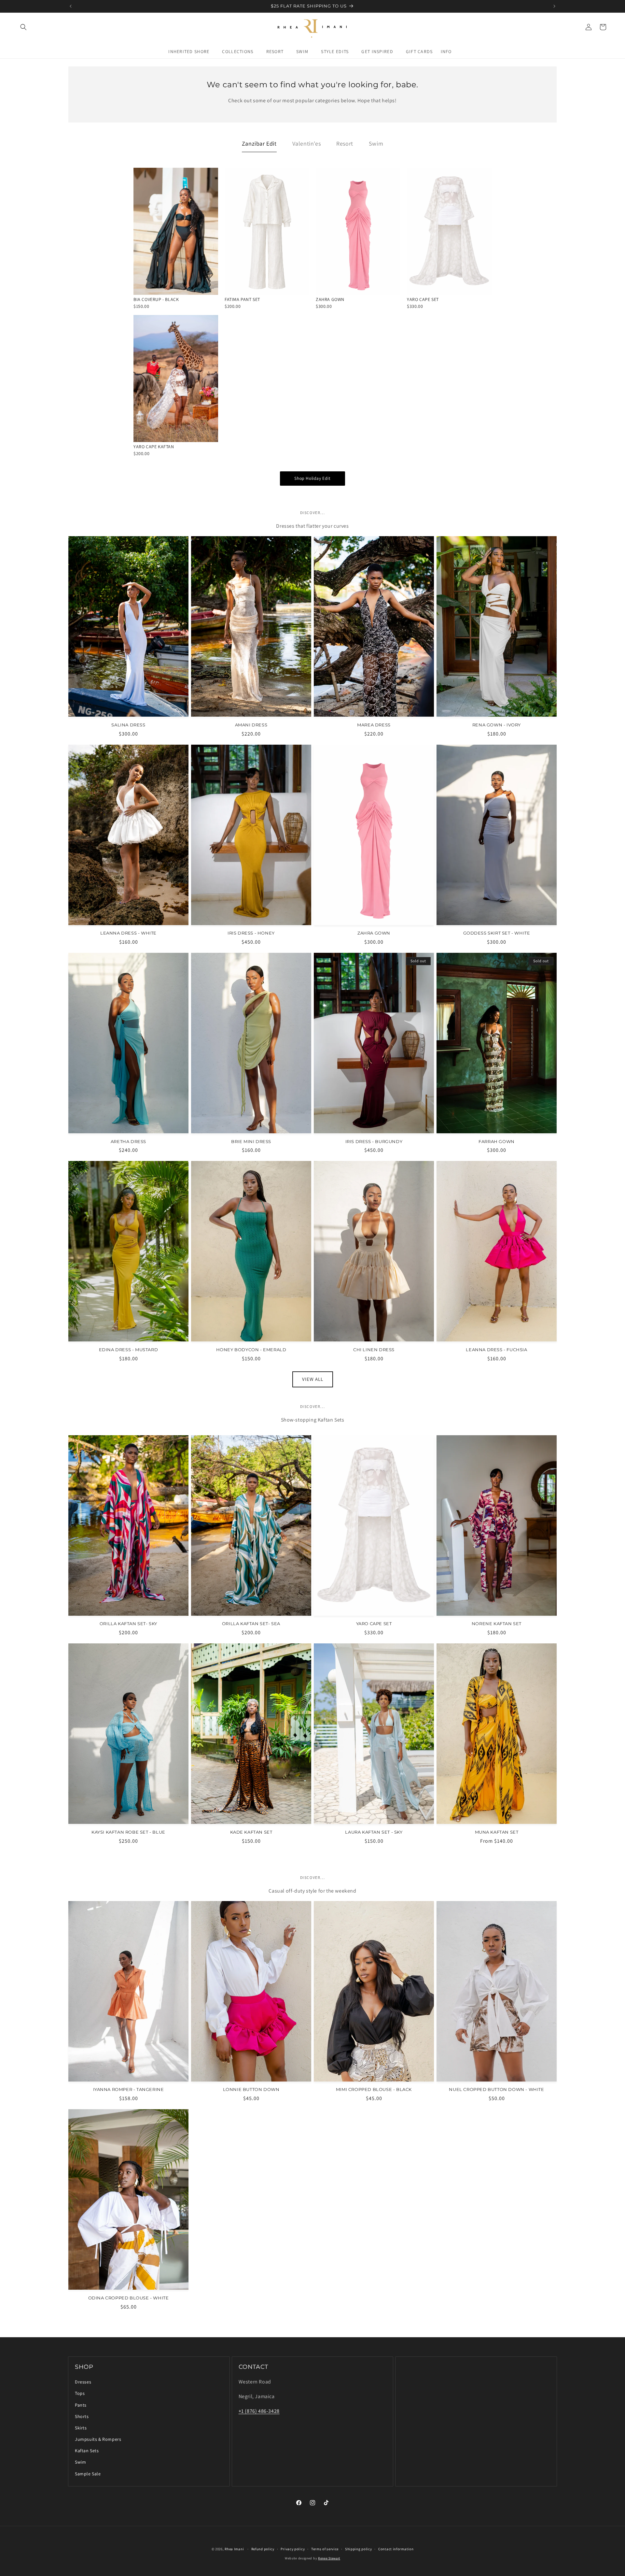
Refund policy (263, 2549)
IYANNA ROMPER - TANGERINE (129, 2089)
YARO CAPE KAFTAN (154, 447)
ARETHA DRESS (128, 1141)
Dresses (83, 2382)
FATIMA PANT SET (242, 299)
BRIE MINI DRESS (251, 1141)
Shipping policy (359, 2549)
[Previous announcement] (71, 6)
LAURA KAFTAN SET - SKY (374, 1832)
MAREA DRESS (374, 725)
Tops (80, 2393)
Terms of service (325, 2549)
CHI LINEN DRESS (374, 1350)
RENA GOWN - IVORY (497, 725)
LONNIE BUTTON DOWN (251, 2089)
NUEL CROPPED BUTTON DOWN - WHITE (496, 2089)
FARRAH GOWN (497, 1141)
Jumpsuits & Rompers (98, 2439)
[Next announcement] (554, 6)
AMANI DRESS (251, 725)
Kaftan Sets (87, 2451)
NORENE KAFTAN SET (497, 1624)
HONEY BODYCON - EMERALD (251, 1350)
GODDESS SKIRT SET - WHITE (497, 933)
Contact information (396, 2549)
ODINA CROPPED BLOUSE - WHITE (129, 2298)
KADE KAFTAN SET (251, 1832)
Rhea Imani (234, 2549)
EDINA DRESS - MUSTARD (129, 1350)
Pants (81, 2405)
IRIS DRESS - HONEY (251, 933)
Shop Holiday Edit (312, 478)
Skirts (81, 2428)
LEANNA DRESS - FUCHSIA (496, 1350)
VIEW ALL (313, 1379)
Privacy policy (293, 2549)
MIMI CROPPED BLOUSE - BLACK (374, 2089)
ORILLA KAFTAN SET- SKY (128, 1624)
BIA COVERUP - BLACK (156, 299)
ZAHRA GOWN (330, 299)
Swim (80, 2462)
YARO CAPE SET (423, 299)
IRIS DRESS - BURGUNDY (374, 1141)
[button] (23, 27)
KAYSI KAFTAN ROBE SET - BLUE (128, 1832)
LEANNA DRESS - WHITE (128, 933)
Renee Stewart (329, 2558)
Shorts (82, 2416)
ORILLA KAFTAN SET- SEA (251, 1624)
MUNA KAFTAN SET (497, 1832)
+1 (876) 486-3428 (259, 2411)
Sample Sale (88, 2474)
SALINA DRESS (128, 725)
